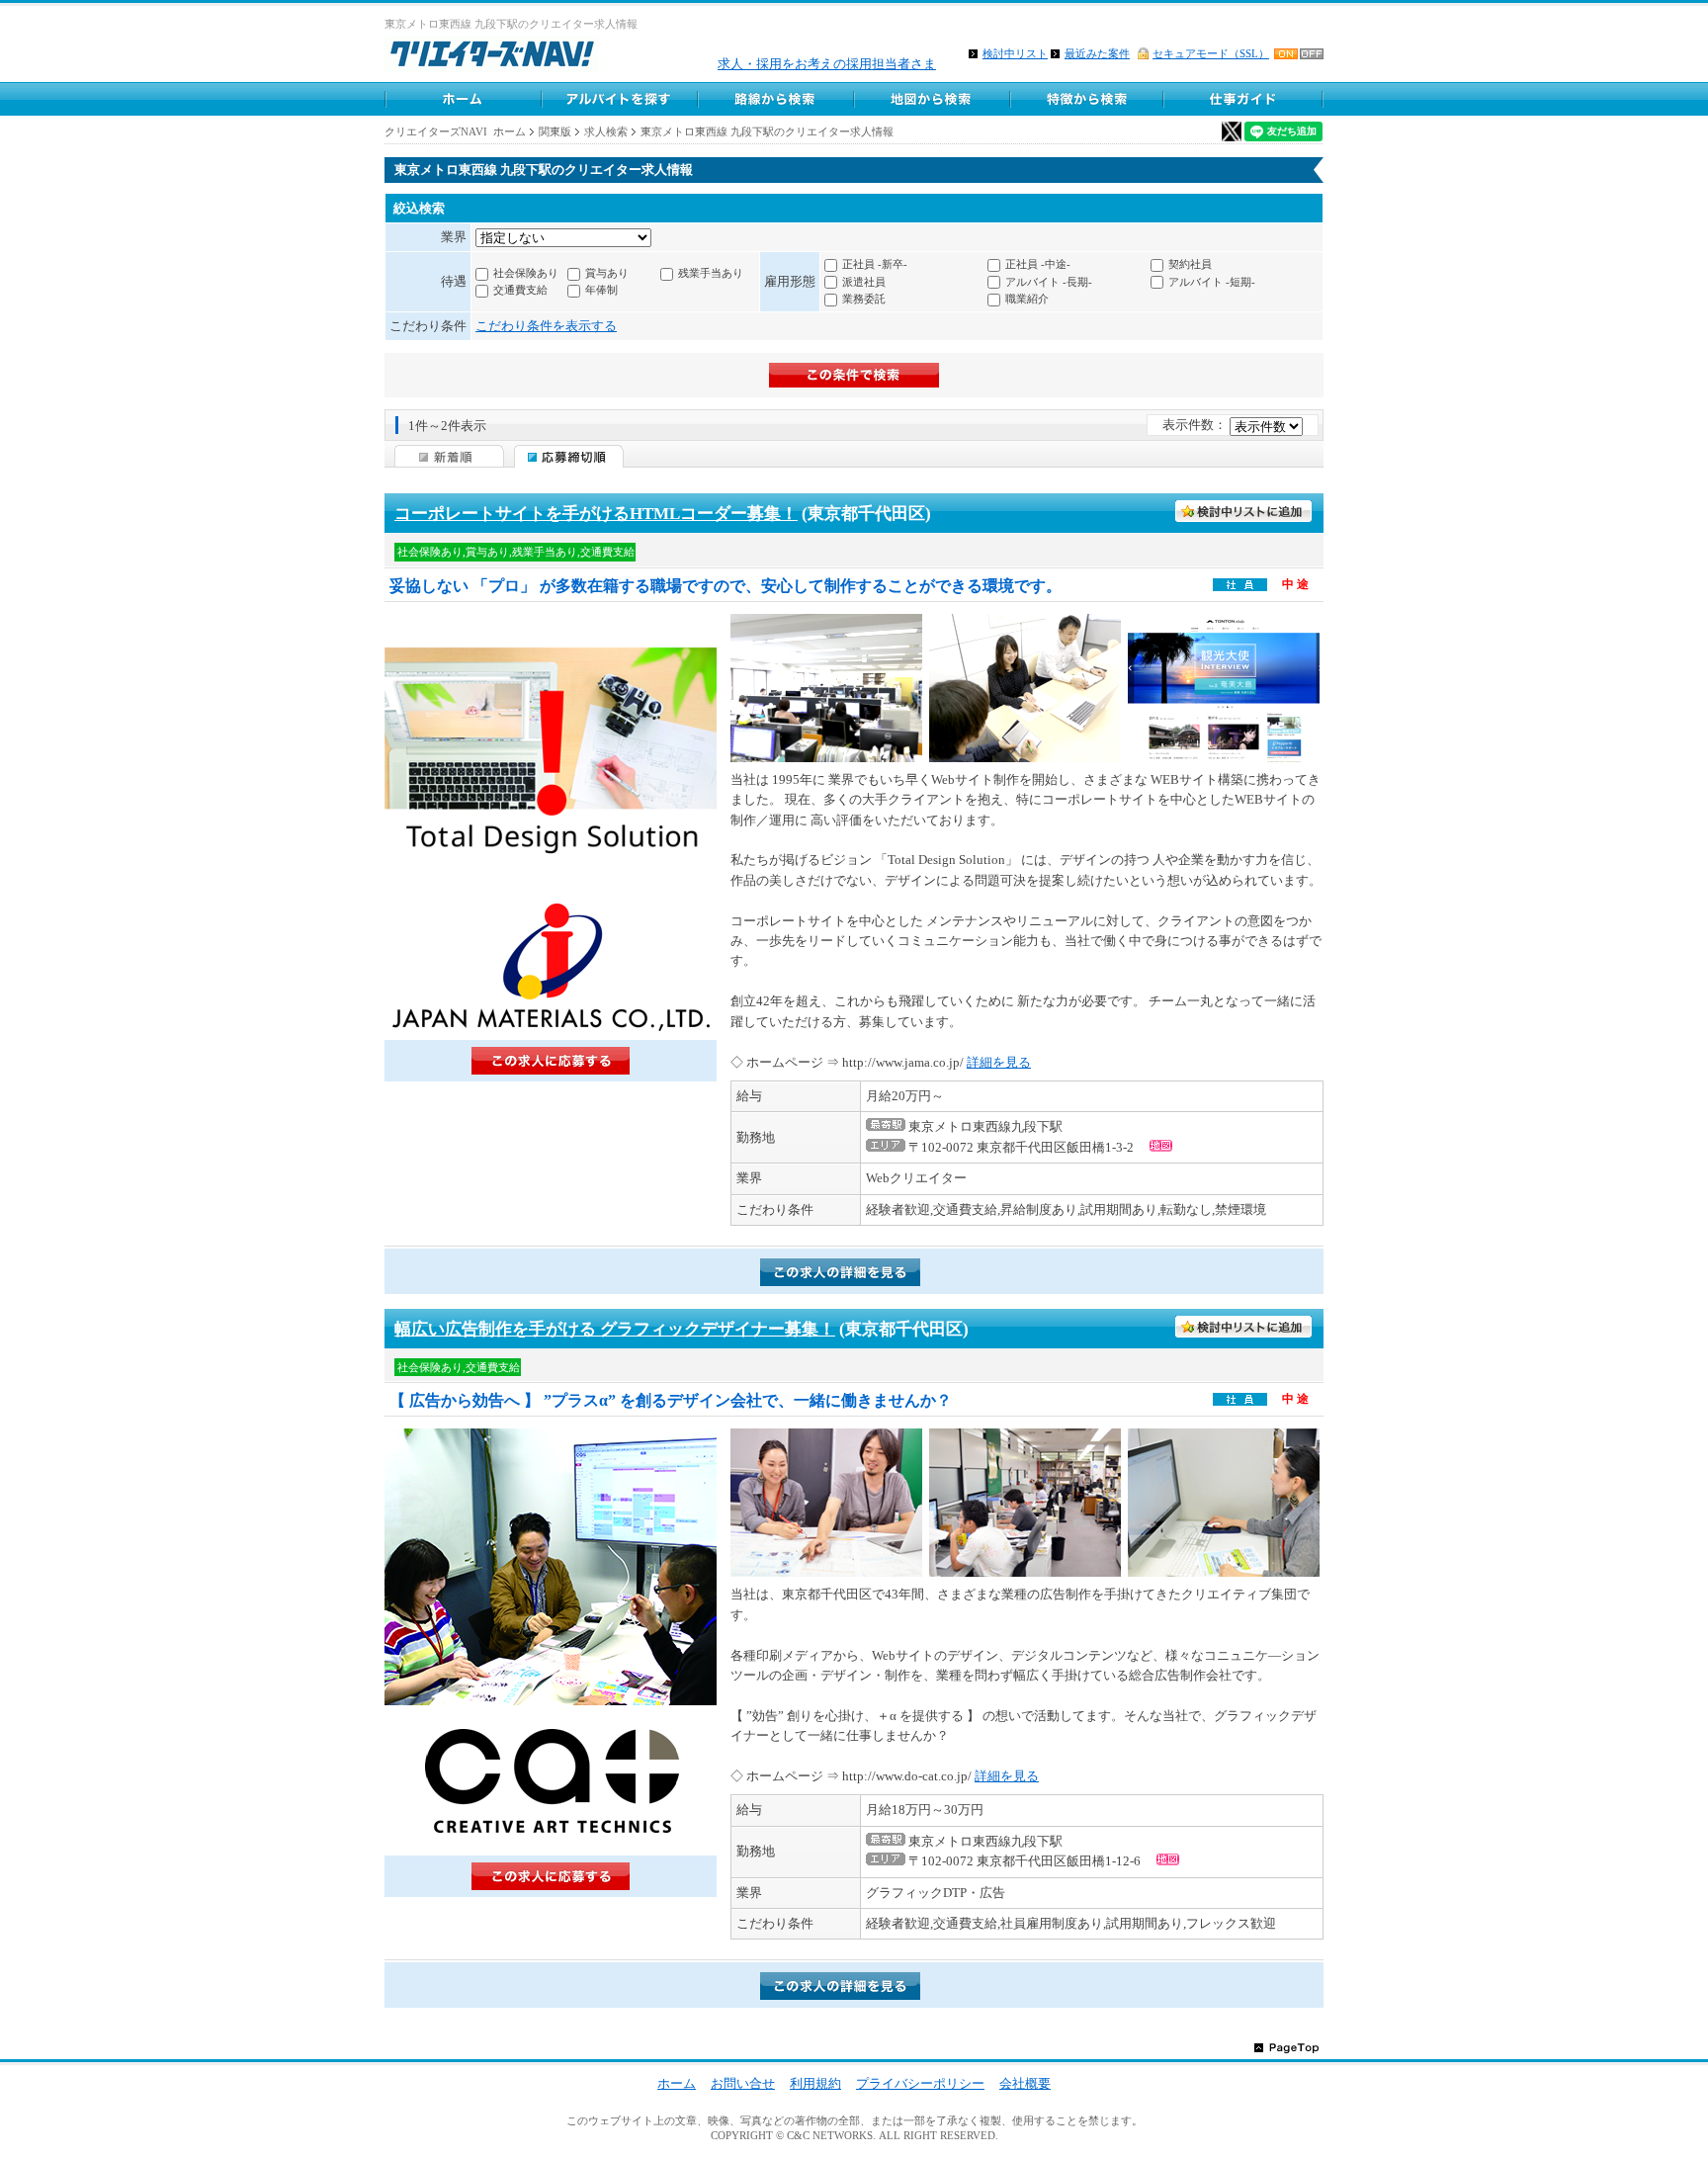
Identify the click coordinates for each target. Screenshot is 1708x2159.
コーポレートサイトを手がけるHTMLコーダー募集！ (596, 514)
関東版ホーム (463, 99)
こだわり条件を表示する (546, 326)
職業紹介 (1027, 299)
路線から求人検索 (775, 99)
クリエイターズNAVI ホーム (455, 131)
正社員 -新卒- (875, 264)
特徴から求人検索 (1087, 99)
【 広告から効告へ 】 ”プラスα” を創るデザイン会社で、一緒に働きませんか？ (671, 1400)
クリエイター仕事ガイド (1244, 99)
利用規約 (815, 2083)
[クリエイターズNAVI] (492, 57)
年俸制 (601, 290)
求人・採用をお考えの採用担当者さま (827, 64)
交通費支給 (520, 290)
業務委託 (864, 299)
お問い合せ (743, 2083)
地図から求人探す (931, 99)
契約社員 (1190, 264)
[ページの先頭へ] (1286, 2047)
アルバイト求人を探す (619, 99)
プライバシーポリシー (920, 2083)
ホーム (677, 2083)
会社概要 (1025, 2083)
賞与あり (607, 273)
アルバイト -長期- (1049, 282)
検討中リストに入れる (1244, 512)
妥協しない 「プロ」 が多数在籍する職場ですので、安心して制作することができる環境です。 (726, 586)
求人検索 (606, 131)
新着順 (449, 456)
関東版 (555, 131)
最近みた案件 (1097, 53)
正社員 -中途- (1038, 264)
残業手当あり (711, 273)
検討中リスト (1015, 53)
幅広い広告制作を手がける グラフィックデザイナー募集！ (615, 1329)
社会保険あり (526, 273)
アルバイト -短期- (1212, 282)
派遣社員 (864, 282)
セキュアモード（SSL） (1211, 53)
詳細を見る (999, 1062)
